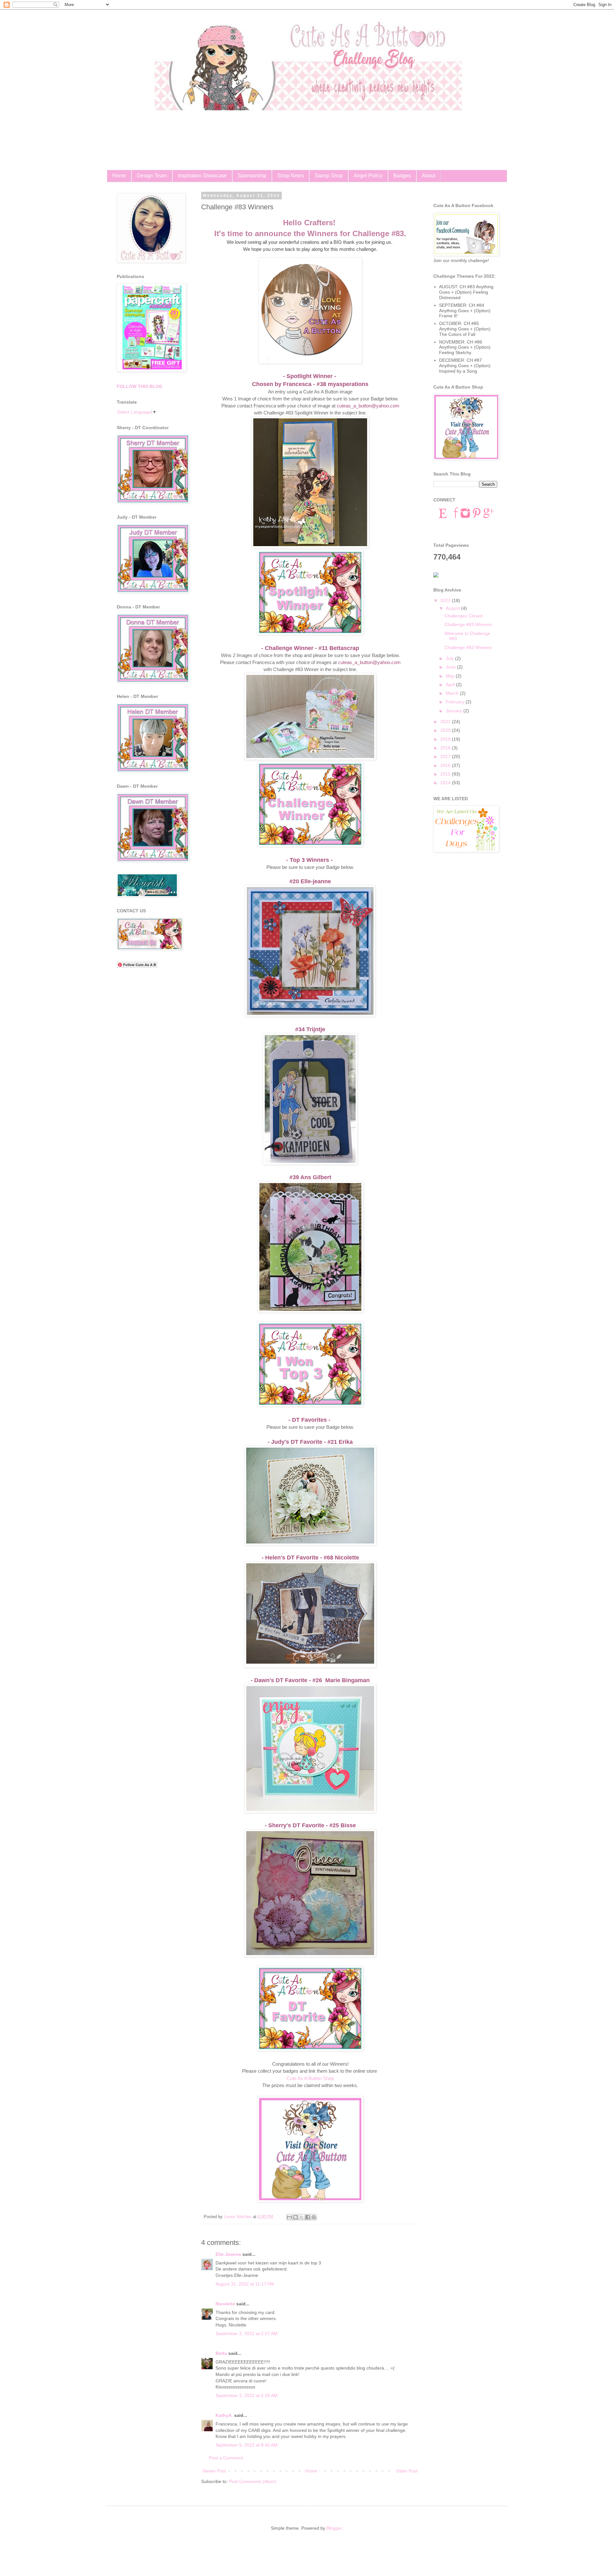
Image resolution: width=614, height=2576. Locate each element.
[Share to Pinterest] (314, 2217)
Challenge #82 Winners (468, 647)
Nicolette (225, 2304)
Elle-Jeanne (228, 2254)
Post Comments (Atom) (253, 2481)
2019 (446, 739)
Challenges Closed (464, 616)
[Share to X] (302, 2217)
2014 (446, 783)
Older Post (407, 2471)
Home (119, 176)
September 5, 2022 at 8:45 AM (247, 2445)
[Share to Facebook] (308, 2217)
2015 (446, 774)
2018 (446, 748)
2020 (446, 730)
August (453, 608)
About (429, 176)
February (456, 702)
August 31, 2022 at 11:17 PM (245, 2284)
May (451, 676)
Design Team (152, 176)
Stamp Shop (329, 176)
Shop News (291, 176)
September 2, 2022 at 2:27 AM (247, 2333)
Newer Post (214, 2471)
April (451, 685)
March (453, 693)
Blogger (334, 2528)
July (450, 658)
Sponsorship (252, 176)
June (451, 667)
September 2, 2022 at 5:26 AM (247, 2395)
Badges (402, 176)
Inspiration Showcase (202, 176)
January (455, 711)
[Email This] (289, 2217)
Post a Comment (226, 2458)
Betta (221, 2353)
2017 (446, 756)
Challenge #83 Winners (468, 624)
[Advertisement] (152, 1073)
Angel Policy (368, 176)
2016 (446, 765)
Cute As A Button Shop (310, 2078)
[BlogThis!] (295, 2217)
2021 (446, 722)
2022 (446, 600)
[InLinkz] (436, 574)
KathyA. (224, 2415)
